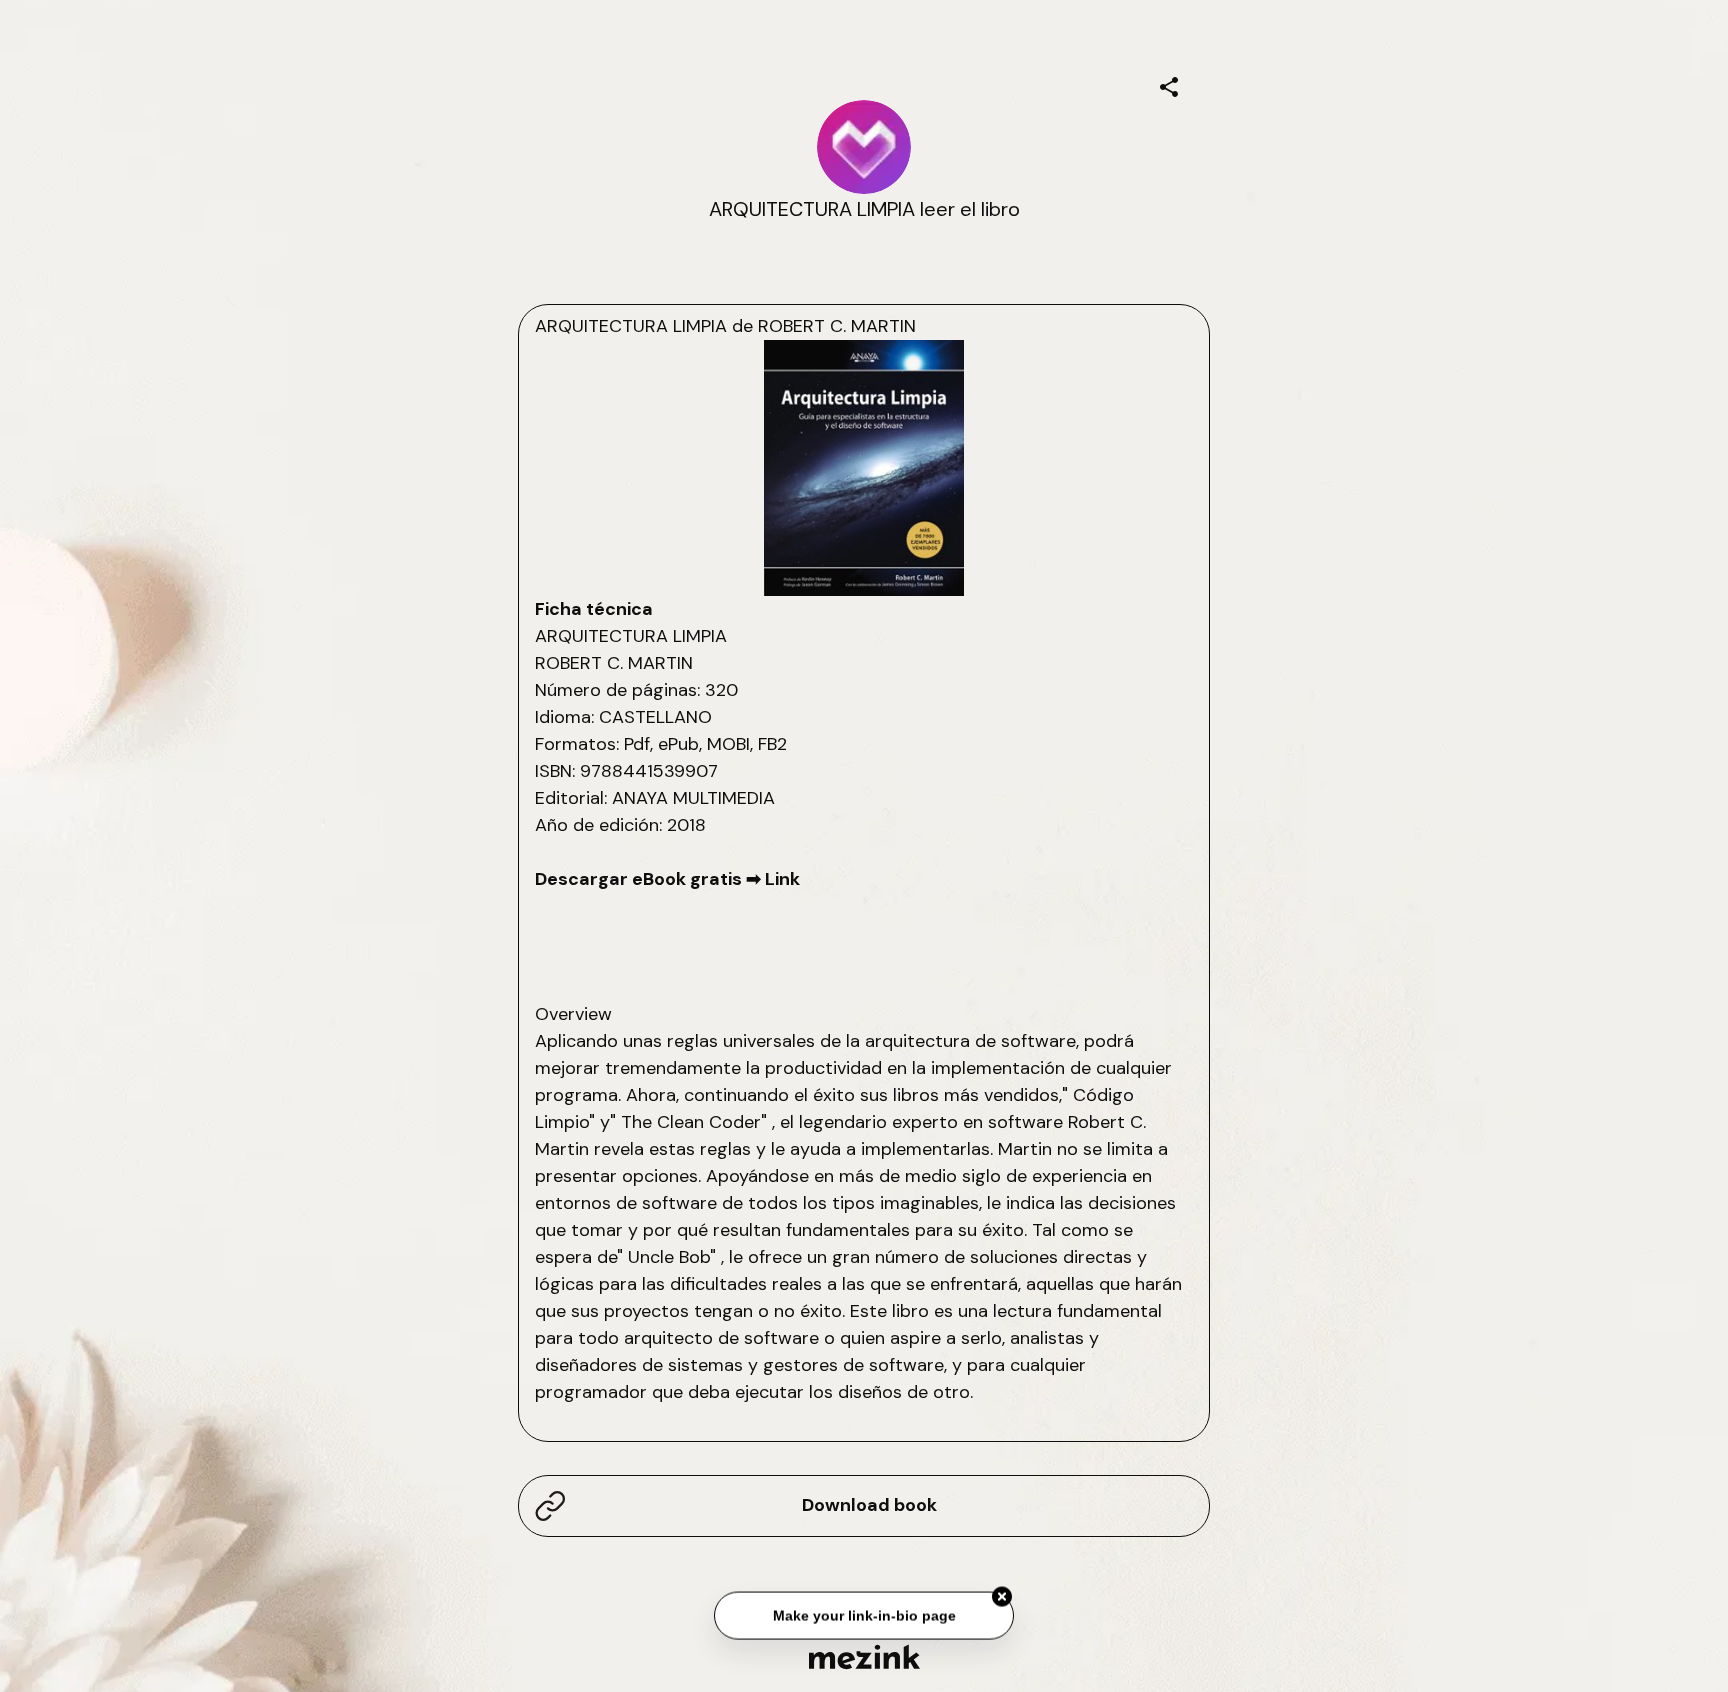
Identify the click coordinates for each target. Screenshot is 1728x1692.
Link (782, 879)
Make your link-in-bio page (863, 1614)
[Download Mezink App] (864, 1656)
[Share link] (1169, 84)
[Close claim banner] (1002, 1595)
